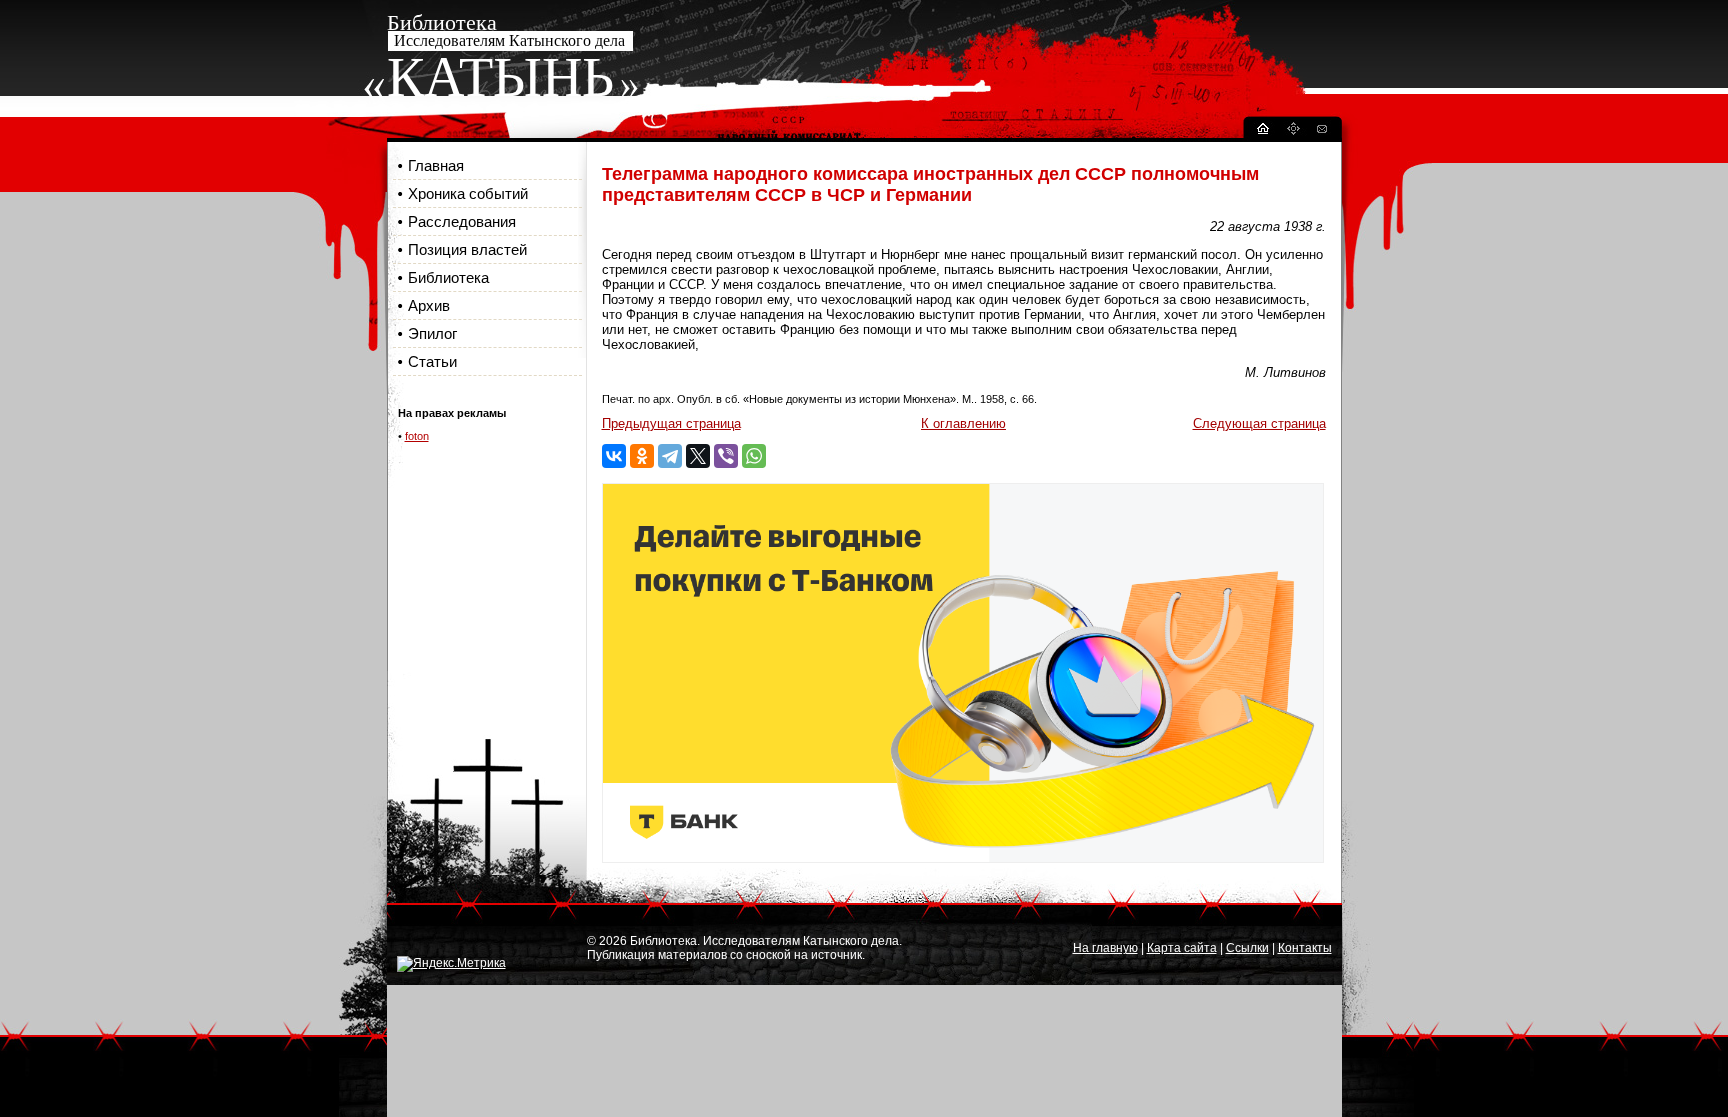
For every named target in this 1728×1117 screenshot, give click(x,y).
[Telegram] (670, 456)
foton (417, 436)
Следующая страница (1259, 423)
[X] (698, 456)
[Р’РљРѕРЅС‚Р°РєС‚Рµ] (614, 456)
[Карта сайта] (1293, 131)
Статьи (432, 361)
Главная (436, 165)
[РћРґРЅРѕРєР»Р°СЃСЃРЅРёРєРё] (642, 456)
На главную (1105, 948)
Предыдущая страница (671, 423)
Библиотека (448, 277)
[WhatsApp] (754, 456)
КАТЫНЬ (500, 77)
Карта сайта (1182, 948)
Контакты (1305, 948)
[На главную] (1262, 131)
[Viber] (726, 456)
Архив (429, 305)
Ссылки (1247, 948)
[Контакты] (1321, 131)
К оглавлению (963, 423)
